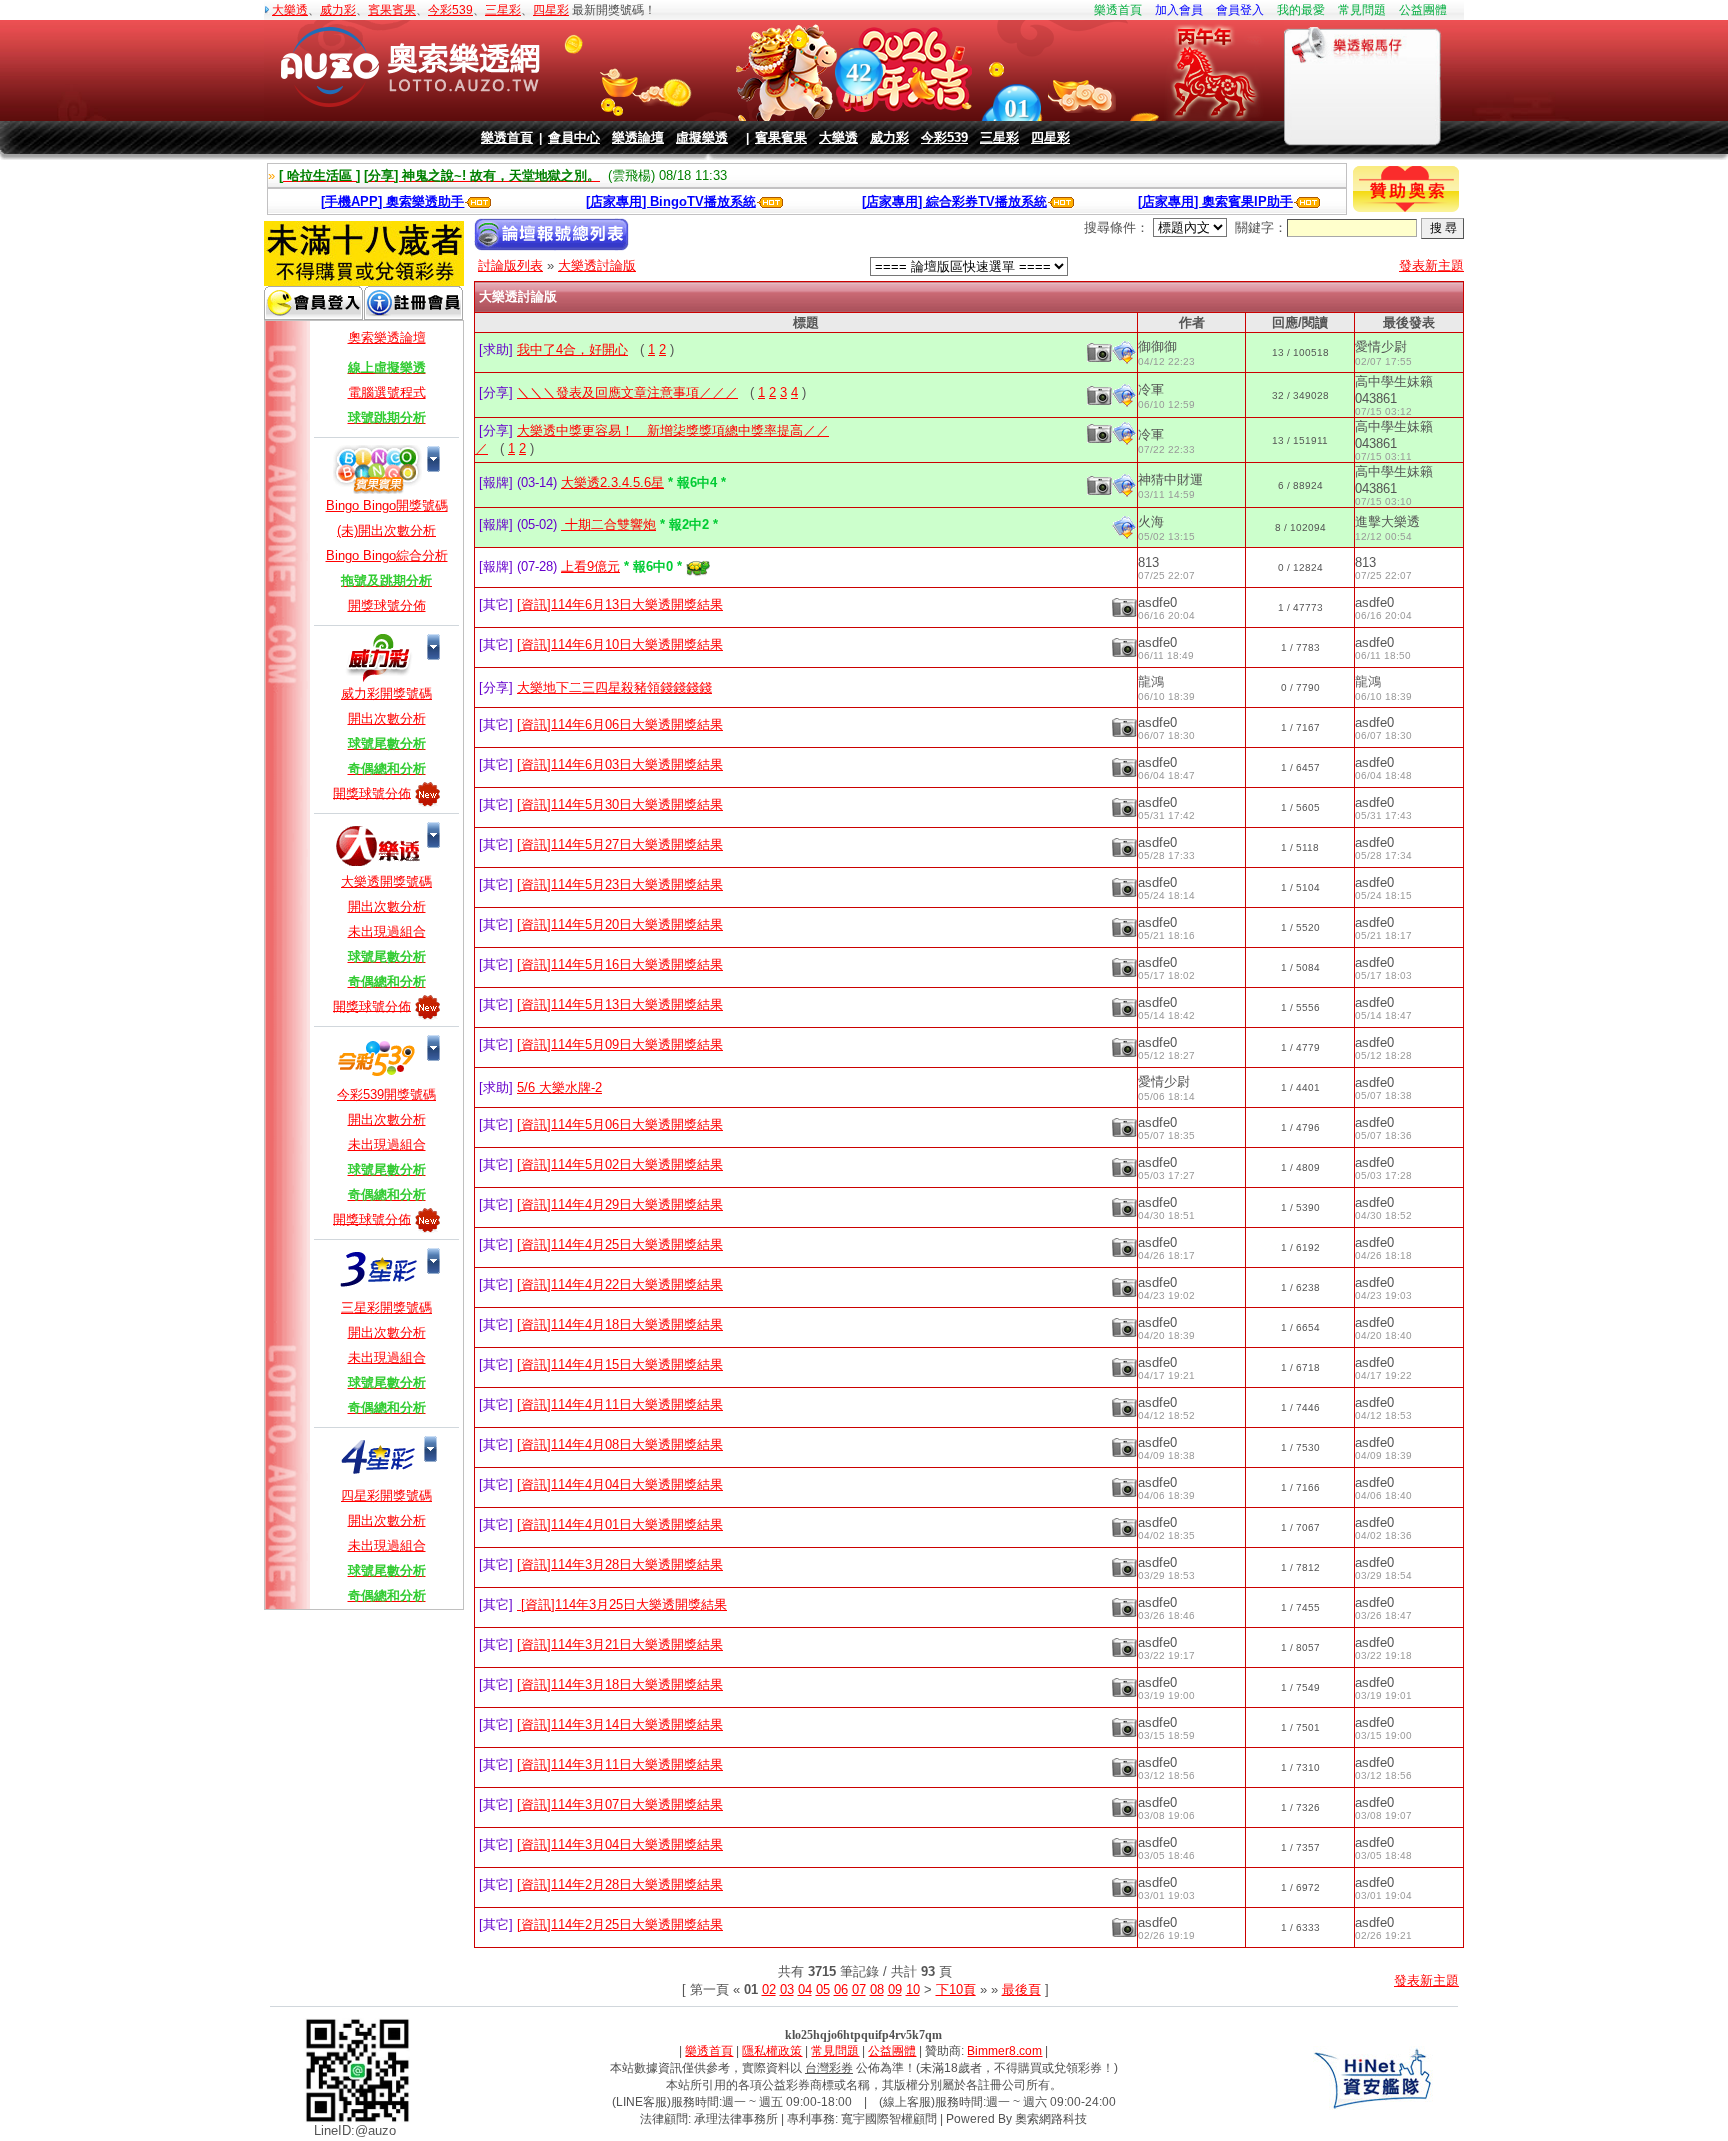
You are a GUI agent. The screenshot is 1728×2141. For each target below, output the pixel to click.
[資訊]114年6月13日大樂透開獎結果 (620, 604)
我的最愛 (1301, 10)
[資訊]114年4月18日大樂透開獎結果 (620, 1324)
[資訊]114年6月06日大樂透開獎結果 (620, 724)
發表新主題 (1431, 265)
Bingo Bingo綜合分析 (387, 555)
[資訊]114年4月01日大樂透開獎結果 (620, 1524)
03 (787, 1989)
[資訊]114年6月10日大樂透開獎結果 (620, 644)
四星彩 (551, 10)
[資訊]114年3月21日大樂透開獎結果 (620, 1644)
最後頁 (1021, 1989)
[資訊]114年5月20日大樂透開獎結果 (620, 924)
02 (769, 1989)
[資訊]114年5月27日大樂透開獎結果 (620, 844)
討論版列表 (510, 265)
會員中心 (574, 137)
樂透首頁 (1118, 10)
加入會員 (1179, 10)
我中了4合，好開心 (572, 349)
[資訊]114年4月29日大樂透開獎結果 (620, 1204)
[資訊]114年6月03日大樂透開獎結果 (620, 764)
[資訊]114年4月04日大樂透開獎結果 (620, 1484)
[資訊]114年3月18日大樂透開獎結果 (620, 1684)
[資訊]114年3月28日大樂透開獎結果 (620, 1564)
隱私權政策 (772, 2051)
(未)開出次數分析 (386, 530)
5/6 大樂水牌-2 (559, 1087)
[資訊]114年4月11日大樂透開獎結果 (620, 1404)
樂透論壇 (638, 137)
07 (859, 1989)
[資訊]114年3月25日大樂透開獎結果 (622, 1604)
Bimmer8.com (1004, 2051)
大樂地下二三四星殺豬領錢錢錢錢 (614, 687)
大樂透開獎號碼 (386, 881)
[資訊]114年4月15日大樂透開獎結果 (620, 1364)
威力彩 (338, 10)
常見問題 (1362, 10)
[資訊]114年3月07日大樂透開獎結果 (620, 1804)
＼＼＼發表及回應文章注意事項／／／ (627, 392)
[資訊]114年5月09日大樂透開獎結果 (620, 1044)
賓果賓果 (392, 10)
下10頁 (956, 1989)
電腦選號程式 (387, 392)
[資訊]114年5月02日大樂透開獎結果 (620, 1164)
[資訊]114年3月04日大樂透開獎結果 (620, 1844)
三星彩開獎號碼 (386, 1307)
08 (877, 1989)
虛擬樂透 (702, 137)
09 (895, 1989)
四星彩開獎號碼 (386, 1495)
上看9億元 (590, 566)
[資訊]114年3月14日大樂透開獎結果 (620, 1724)
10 (913, 1989)
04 (805, 1989)
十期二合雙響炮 (608, 524)
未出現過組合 (387, 931)
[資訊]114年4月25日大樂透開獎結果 (620, 1244)
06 (841, 1989)
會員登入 (1240, 10)
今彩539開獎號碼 (386, 1094)
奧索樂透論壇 (387, 337)
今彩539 (450, 10)
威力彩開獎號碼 (386, 693)
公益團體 (1423, 10)
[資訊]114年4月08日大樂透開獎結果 (620, 1444)
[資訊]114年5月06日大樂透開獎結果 (620, 1124)
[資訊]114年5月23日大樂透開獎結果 (620, 884)
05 (823, 1989)
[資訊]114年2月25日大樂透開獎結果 (620, 1924)
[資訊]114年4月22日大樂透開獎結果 (620, 1284)
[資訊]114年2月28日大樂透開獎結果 (620, 1884)
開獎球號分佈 (387, 605)
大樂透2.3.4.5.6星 (612, 482)
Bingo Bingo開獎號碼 (387, 505)
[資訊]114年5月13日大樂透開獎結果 (620, 1004)
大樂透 (290, 10)
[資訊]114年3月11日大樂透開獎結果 (620, 1764)
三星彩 (503, 10)
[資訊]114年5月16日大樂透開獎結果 (620, 964)
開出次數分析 (387, 718)
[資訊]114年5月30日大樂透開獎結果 (620, 804)
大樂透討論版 (597, 265)
